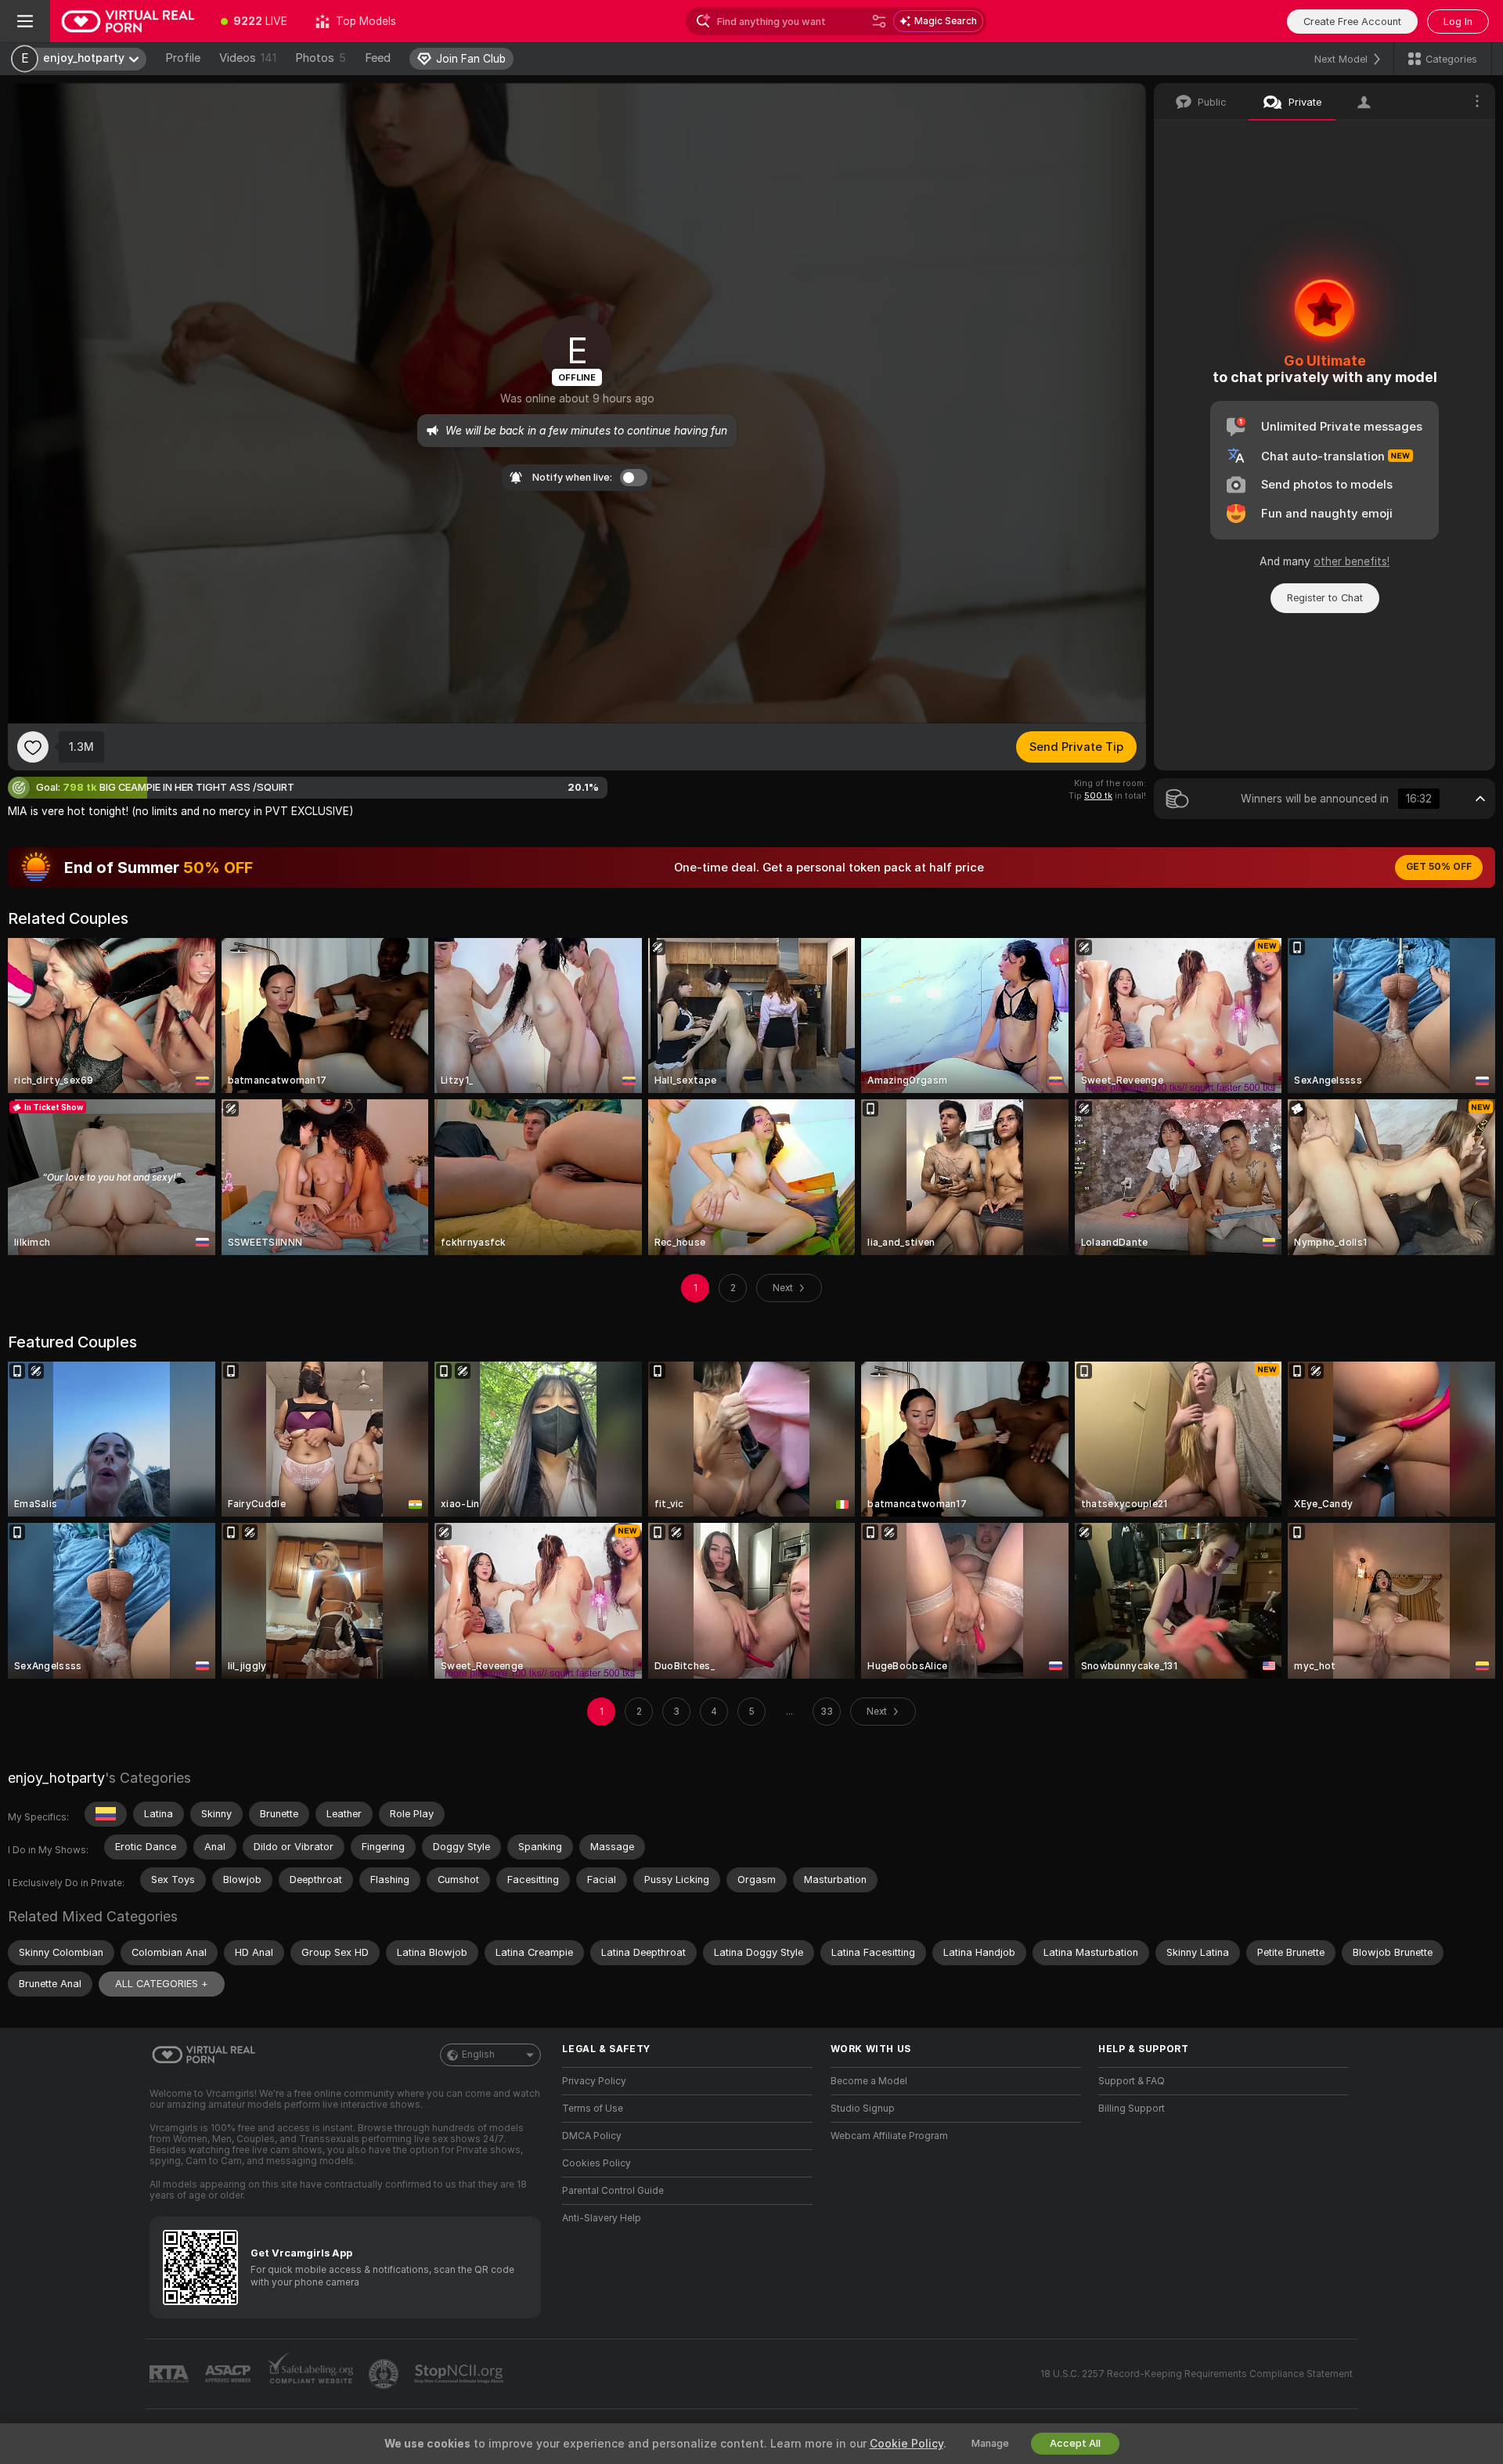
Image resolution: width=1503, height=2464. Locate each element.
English (478, 2055)
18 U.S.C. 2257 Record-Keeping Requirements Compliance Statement (1197, 2374)
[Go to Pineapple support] (385, 2374)
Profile (183, 58)
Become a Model (869, 2081)
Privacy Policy (594, 2081)
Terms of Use (593, 2109)
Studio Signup (863, 2109)
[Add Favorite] (33, 747)
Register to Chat (1325, 598)
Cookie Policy (906, 2444)
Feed (378, 58)
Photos (321, 58)
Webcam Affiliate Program (889, 2136)
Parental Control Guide (613, 2191)
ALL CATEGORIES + (162, 1984)
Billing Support (1132, 2109)
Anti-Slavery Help (602, 2218)
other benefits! (1352, 561)
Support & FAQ (1132, 2081)
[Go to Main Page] (128, 21)
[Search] (879, 21)
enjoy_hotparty (56, 1778)
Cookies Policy (597, 2163)
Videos (248, 58)
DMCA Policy (592, 2136)
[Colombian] (106, 1814)
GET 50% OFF (1439, 867)
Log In (1458, 22)
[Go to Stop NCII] (460, 2374)
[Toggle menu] (25, 21)
